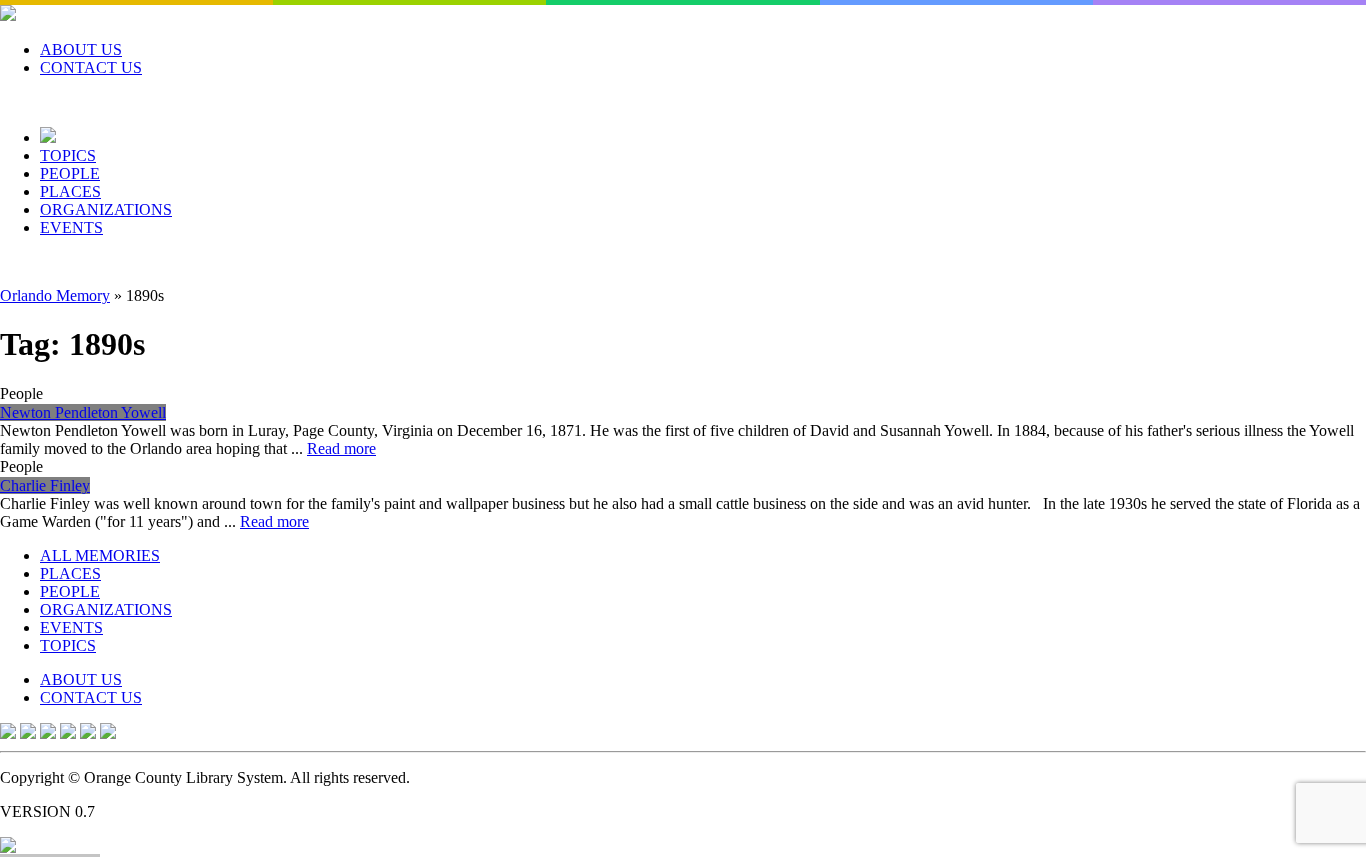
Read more (341, 448)
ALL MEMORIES (100, 555)
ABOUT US (81, 49)
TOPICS (68, 155)
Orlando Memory (55, 295)
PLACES (70, 191)
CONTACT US (91, 67)
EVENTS (71, 227)
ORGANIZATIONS (106, 209)
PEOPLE (70, 173)
